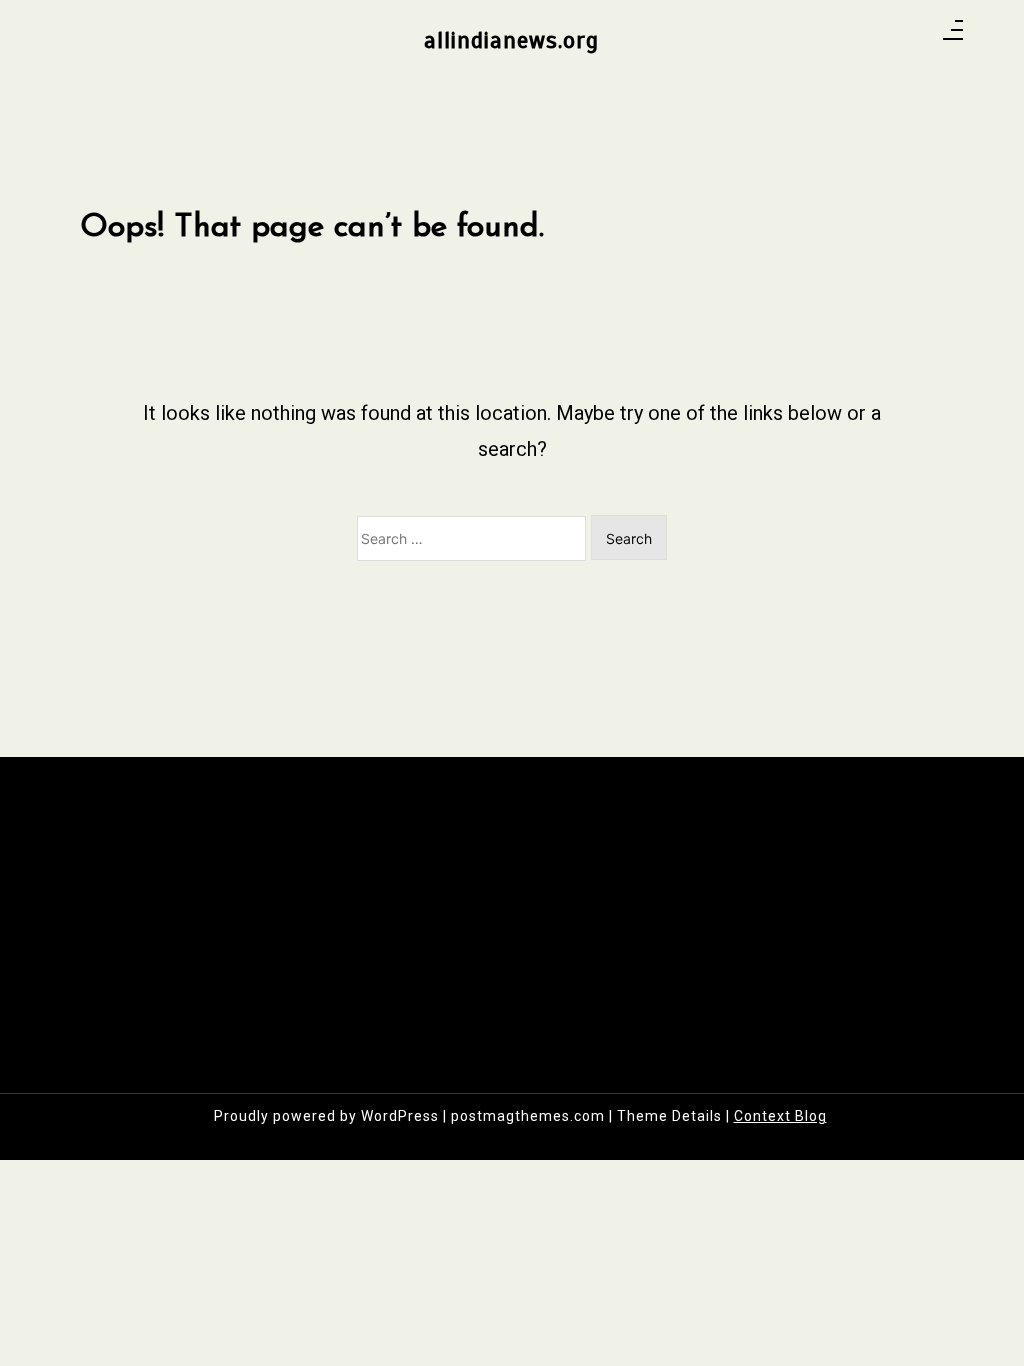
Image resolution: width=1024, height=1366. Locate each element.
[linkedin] (887, 36)
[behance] (913, 36)
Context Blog (780, 1116)
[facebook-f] (835, 36)
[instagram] (861, 36)
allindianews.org (511, 40)
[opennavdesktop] (953, 36)
